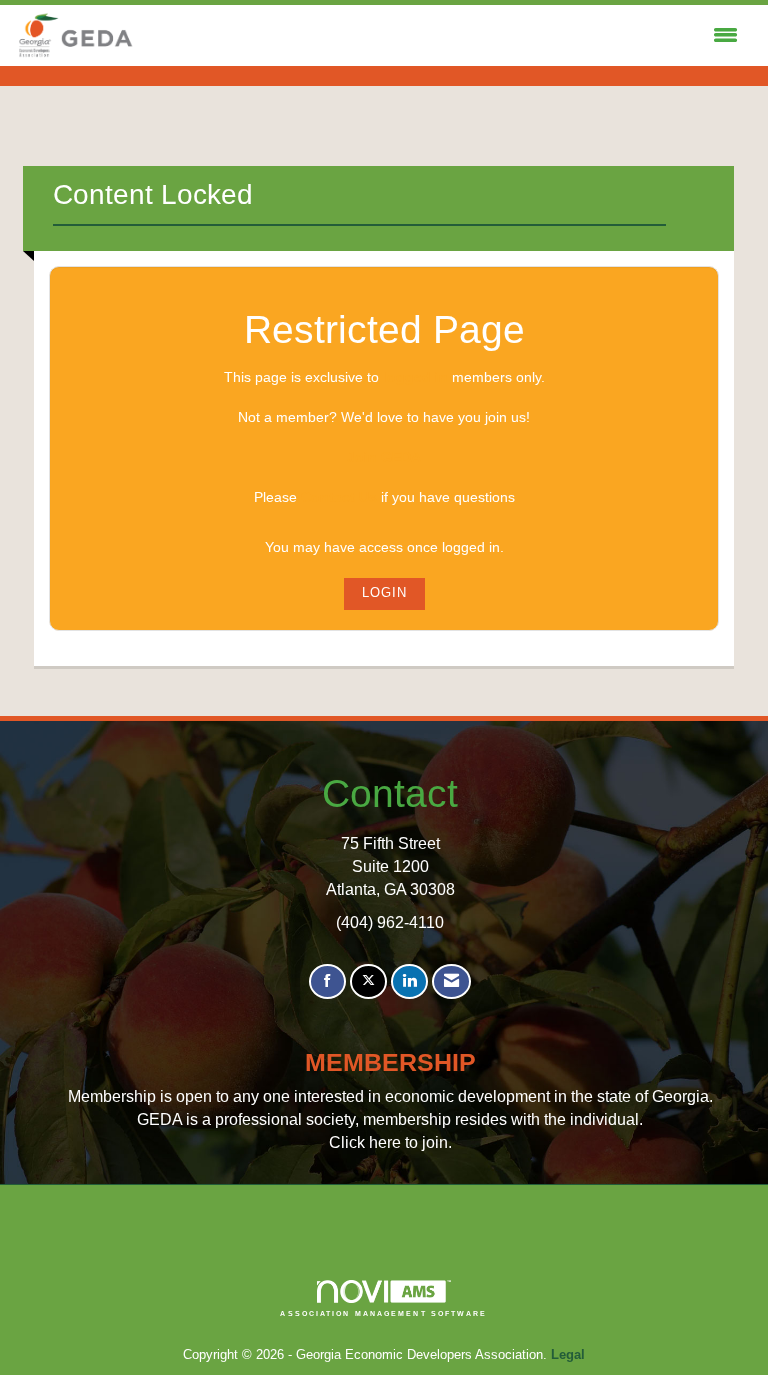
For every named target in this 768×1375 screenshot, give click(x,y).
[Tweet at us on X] (368, 981)
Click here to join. (390, 1142)
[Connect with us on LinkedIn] (409, 981)
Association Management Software (383, 1313)
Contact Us (339, 497)
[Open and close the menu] (442, 36)
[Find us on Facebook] (327, 981)
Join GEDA (384, 457)
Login (384, 593)
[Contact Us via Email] (451, 981)
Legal (568, 1355)
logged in (415, 377)
